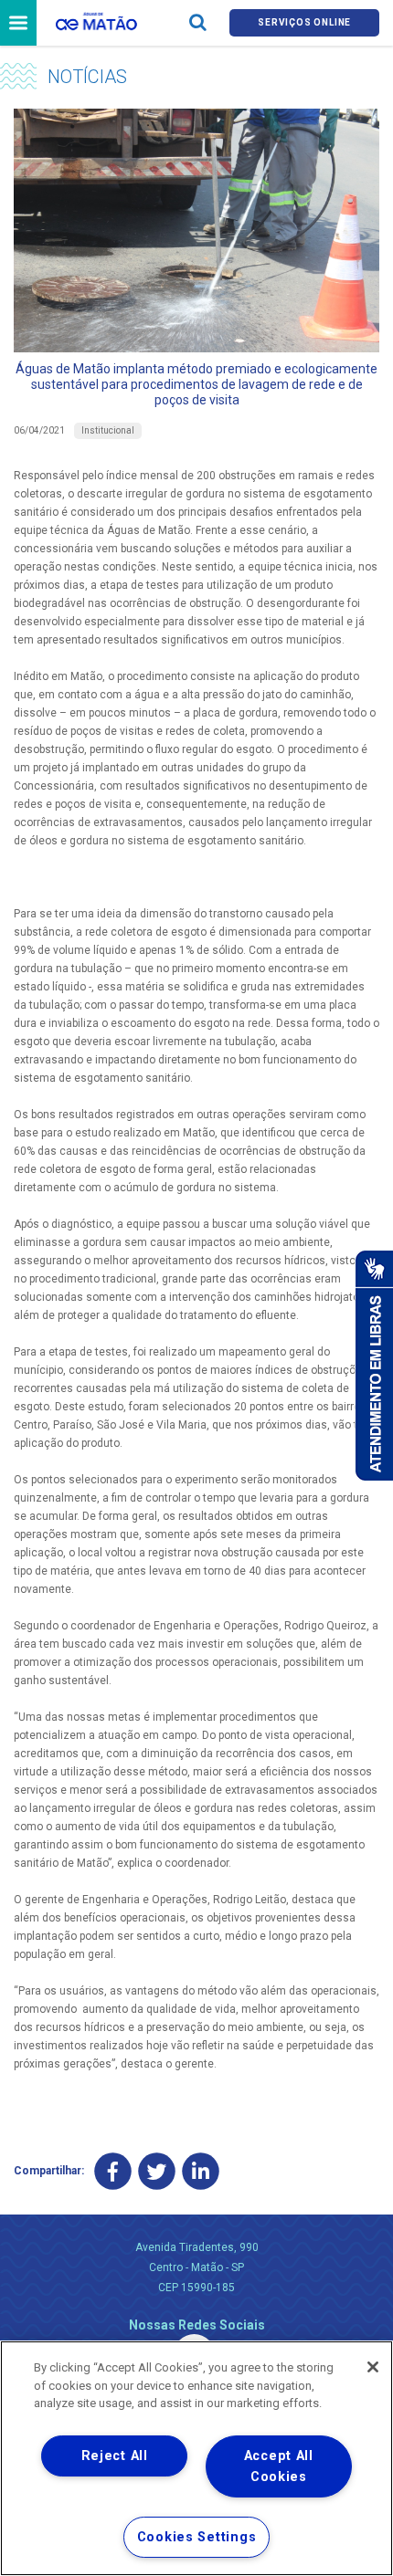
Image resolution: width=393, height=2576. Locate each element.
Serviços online (304, 22)
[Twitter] (157, 2171)
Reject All (115, 2456)
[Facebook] (113, 2171)
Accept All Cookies (279, 2466)
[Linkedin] (201, 2171)
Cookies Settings (197, 2537)
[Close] (373, 2367)
